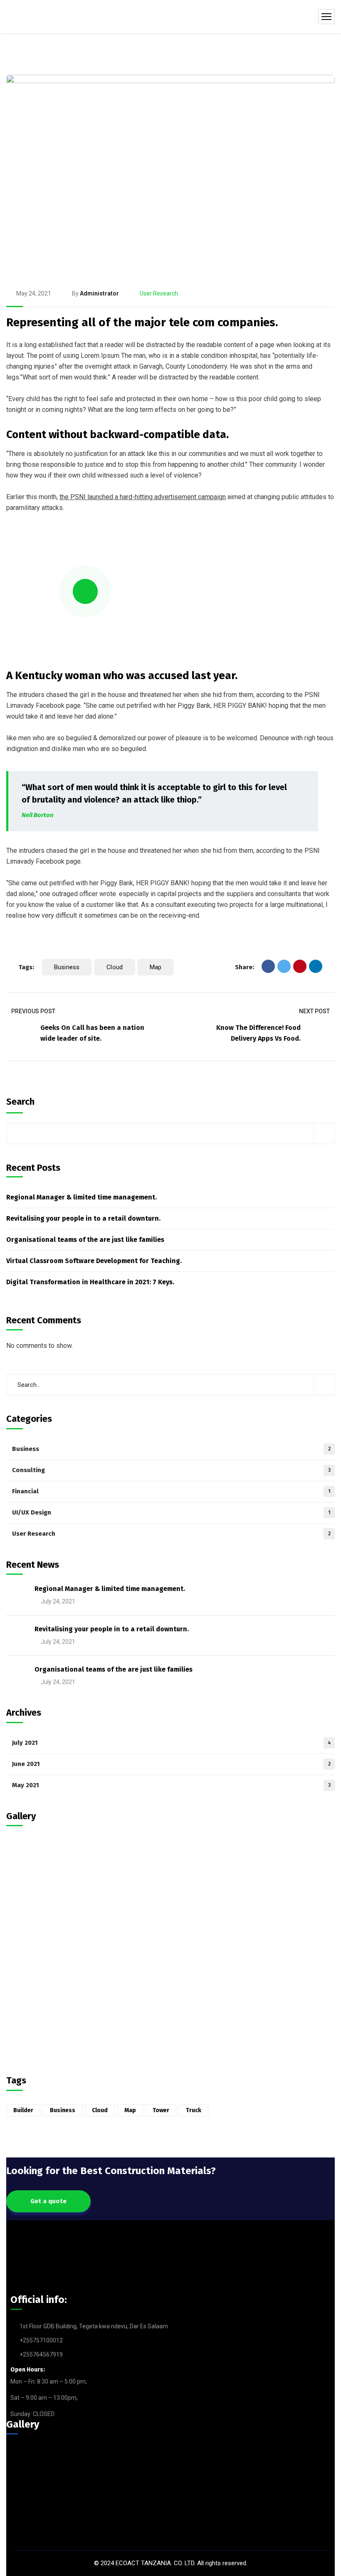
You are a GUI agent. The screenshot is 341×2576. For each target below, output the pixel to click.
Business (67, 967)
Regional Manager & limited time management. (82, 1197)
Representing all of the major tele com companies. (142, 322)
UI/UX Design (171, 1512)
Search (20, 1102)
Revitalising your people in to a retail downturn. (83, 1218)
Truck (194, 2110)
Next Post (314, 1011)
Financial (171, 1491)
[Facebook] (268, 966)
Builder (23, 2110)
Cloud (115, 967)
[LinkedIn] (316, 966)
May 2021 (171, 1785)
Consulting (171, 1470)
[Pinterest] (300, 966)
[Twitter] (284, 966)
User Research (159, 293)
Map (156, 967)
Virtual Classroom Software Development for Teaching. (94, 1261)
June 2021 (171, 1764)
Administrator (99, 293)
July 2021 (172, 1743)
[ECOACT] (30, 17)
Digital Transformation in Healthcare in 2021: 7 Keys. (90, 1282)
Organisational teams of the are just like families (85, 1240)
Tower (161, 2110)
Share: (245, 967)
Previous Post (33, 1011)
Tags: (26, 967)
